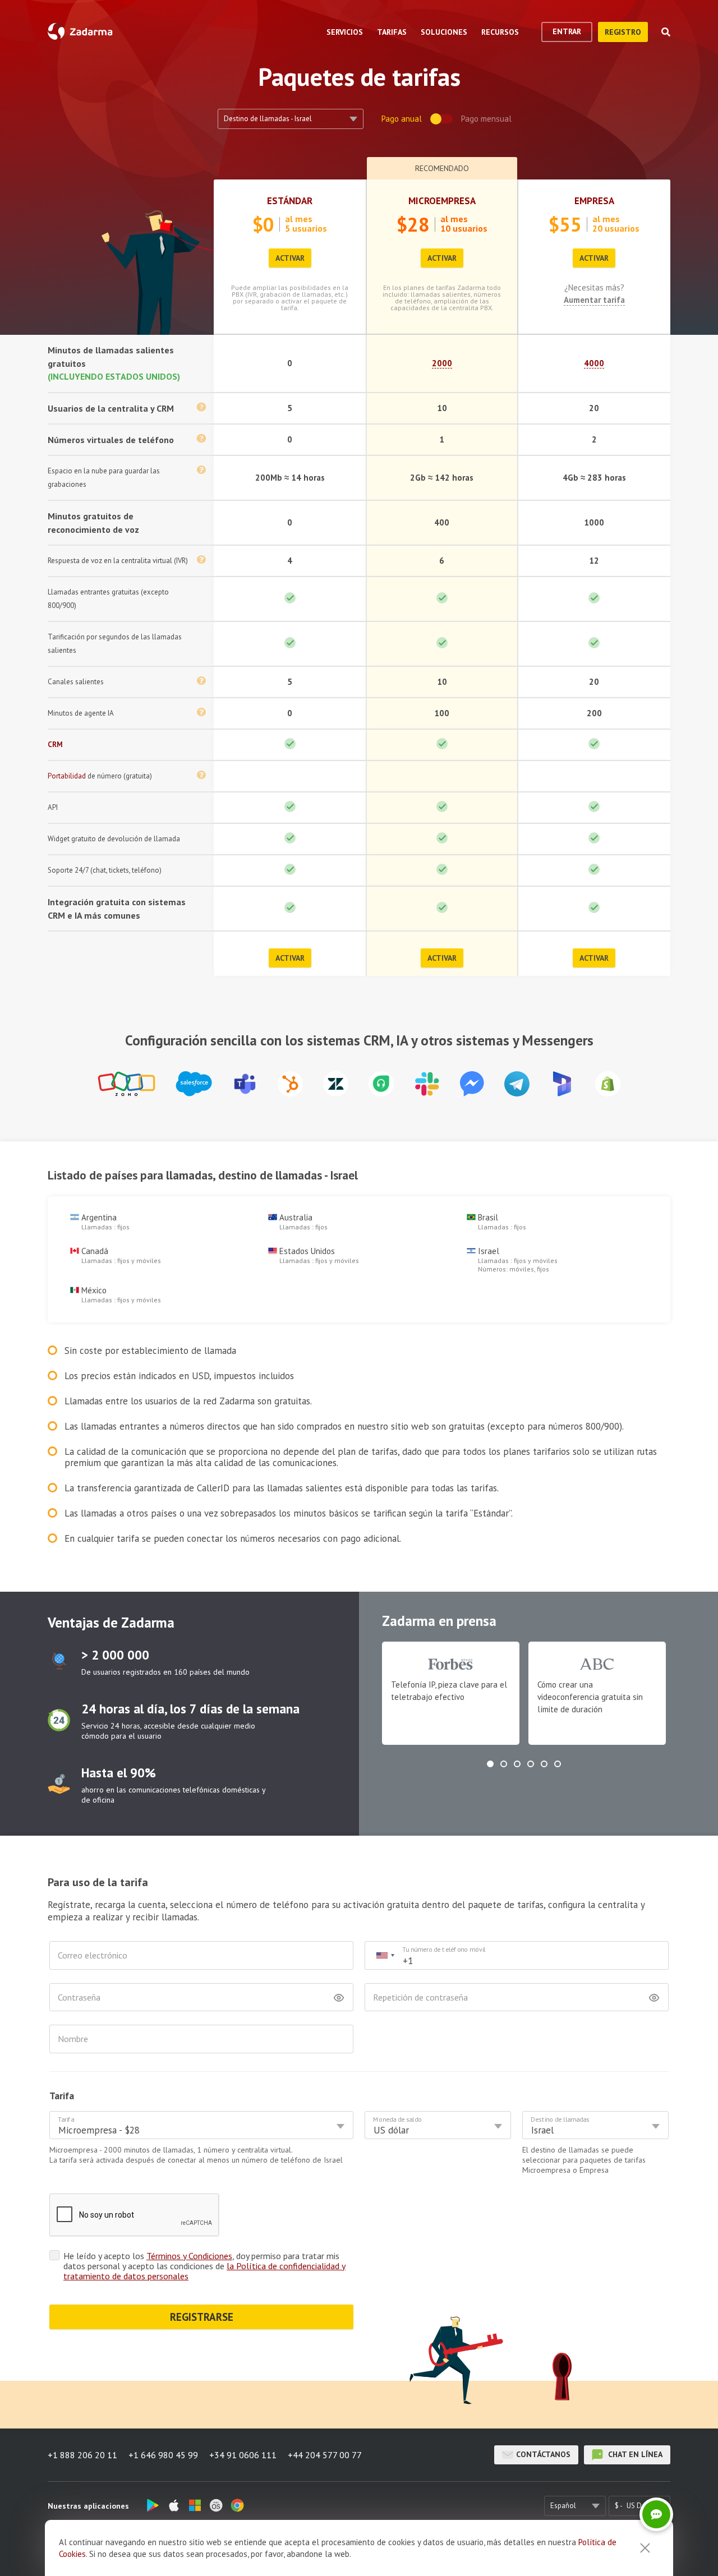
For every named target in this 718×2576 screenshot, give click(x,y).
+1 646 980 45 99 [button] (163, 2455)
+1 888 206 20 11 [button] (82, 2455)
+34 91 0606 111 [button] (243, 2455)
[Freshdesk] (381, 1084)
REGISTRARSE (202, 2317)
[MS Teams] (245, 1084)
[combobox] (385, 1955)
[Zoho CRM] (126, 1084)
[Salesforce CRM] (194, 1084)
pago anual (402, 119)
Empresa (594, 201)
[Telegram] (517, 1084)
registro (623, 32)
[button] (490, 1764)
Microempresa (442, 201)
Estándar (290, 201)
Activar (290, 258)
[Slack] (427, 1084)
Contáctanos (543, 2454)
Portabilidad (67, 776)
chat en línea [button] (634, 2454)
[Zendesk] (336, 1084)
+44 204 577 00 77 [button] (325, 2455)
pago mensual (486, 119)
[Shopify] (608, 1084)
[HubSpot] (290, 1084)
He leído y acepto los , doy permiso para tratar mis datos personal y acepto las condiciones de (204, 2266)
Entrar (567, 31)
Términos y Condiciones (189, 2256)
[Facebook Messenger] (472, 1084)
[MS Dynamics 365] (562, 1084)
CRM (55, 745)
